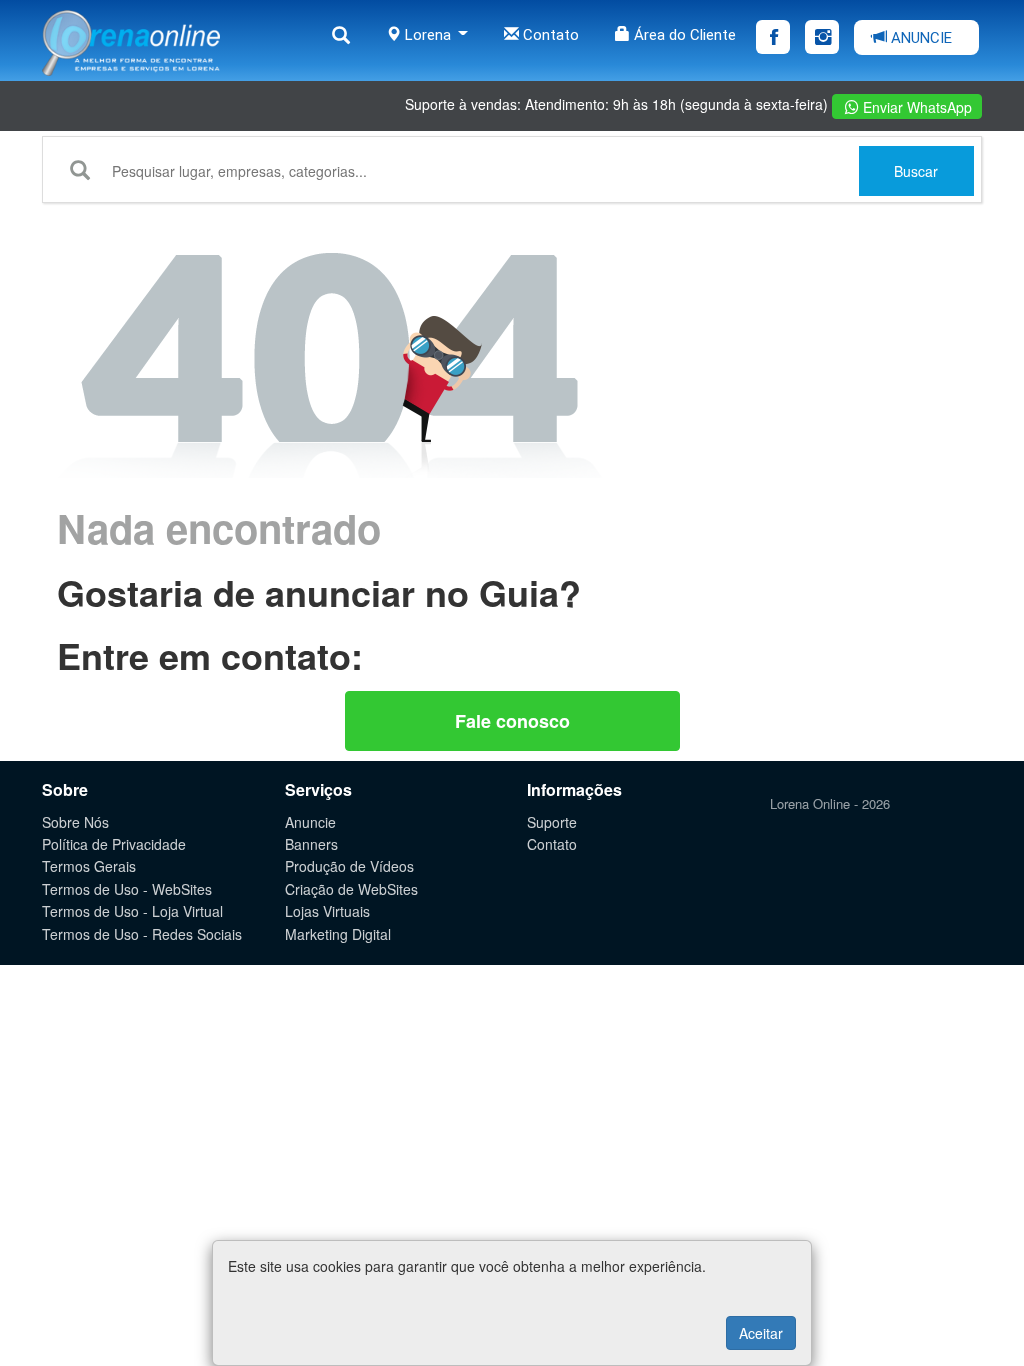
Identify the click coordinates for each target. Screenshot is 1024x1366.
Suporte (552, 822)
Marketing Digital (338, 934)
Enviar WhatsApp (915, 107)
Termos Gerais (89, 866)
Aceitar (761, 1333)
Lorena (428, 35)
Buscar (916, 171)
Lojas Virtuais (327, 911)
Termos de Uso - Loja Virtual (132, 911)
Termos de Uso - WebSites (127, 889)
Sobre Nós (75, 822)
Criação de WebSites (351, 889)
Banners (311, 844)
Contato (549, 35)
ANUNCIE (919, 38)
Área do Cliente (683, 35)
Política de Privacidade (114, 844)
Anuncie (310, 822)
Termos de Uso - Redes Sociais (142, 934)
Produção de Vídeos (349, 866)
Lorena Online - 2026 (830, 803)
